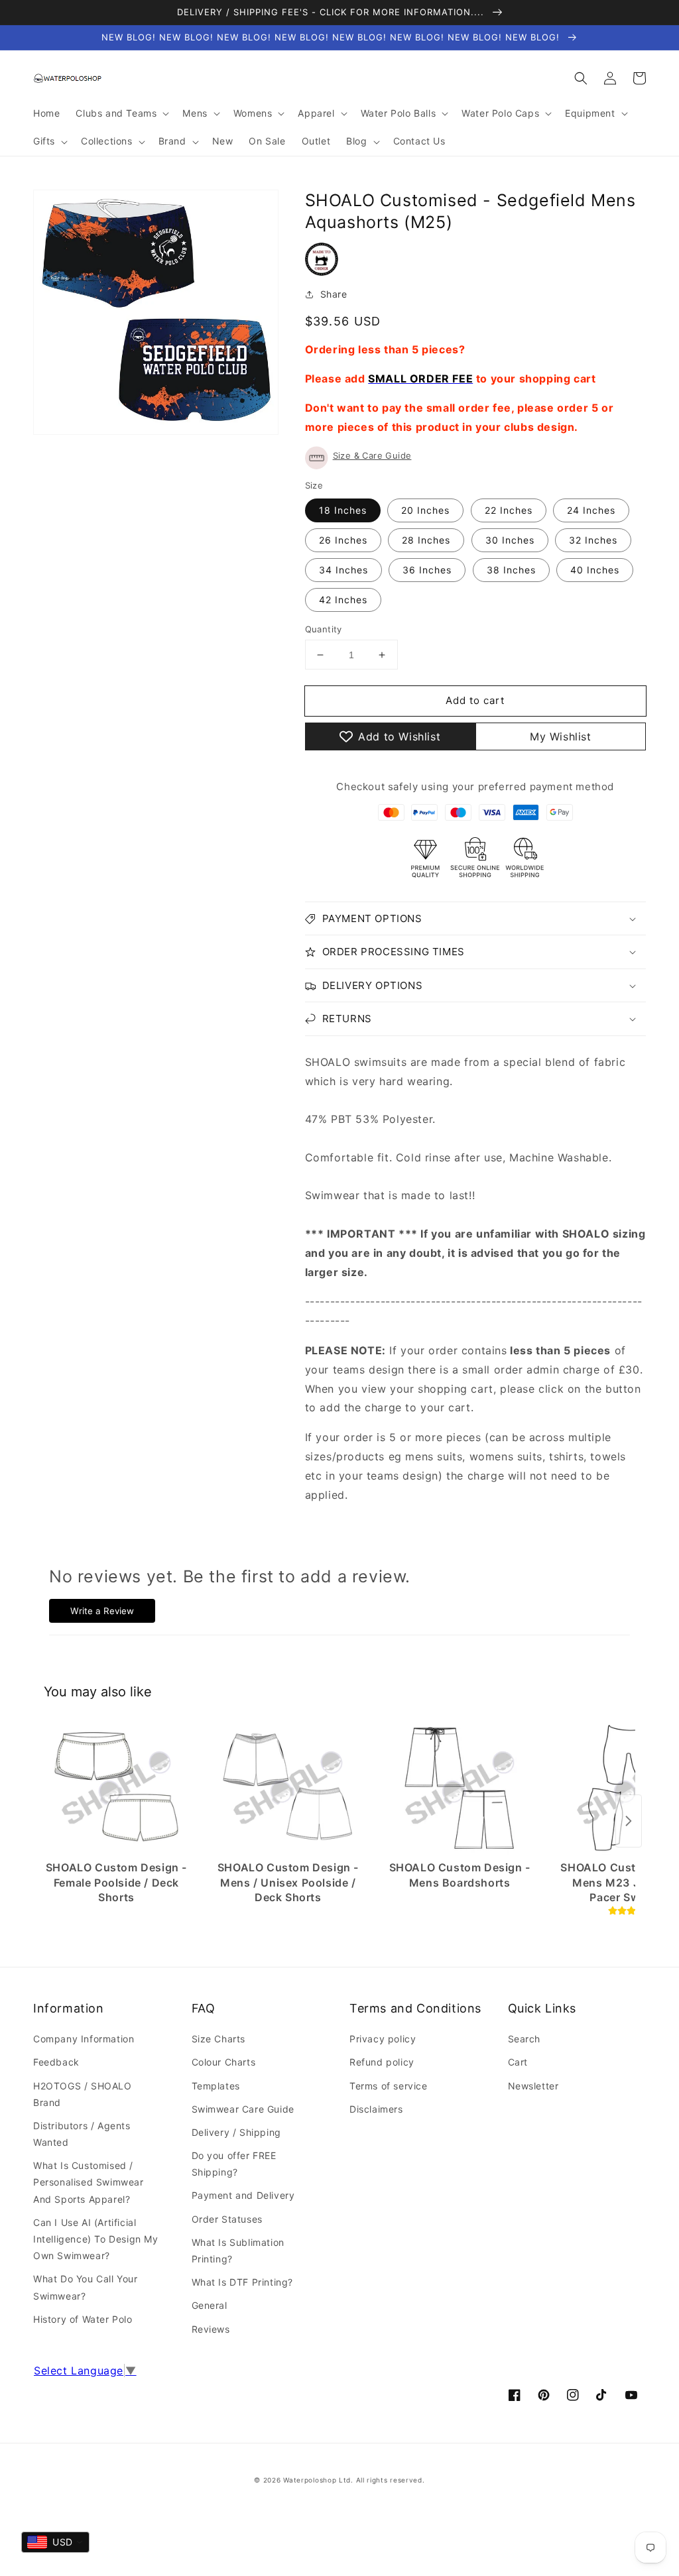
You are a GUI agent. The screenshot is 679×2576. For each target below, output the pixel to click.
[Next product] (629, 1821)
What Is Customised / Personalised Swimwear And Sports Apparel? (89, 2182)
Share (334, 294)
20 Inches (425, 510)
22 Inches (509, 510)
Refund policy (382, 2062)
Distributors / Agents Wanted (82, 2134)
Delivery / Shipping (236, 2132)
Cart (518, 2062)
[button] (581, 78)
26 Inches (343, 540)
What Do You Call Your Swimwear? (86, 2287)
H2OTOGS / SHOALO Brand (83, 2094)
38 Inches (511, 570)
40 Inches (595, 570)
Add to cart (475, 700)
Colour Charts (224, 2062)
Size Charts (219, 2039)
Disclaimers (376, 2109)
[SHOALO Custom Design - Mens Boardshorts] (460, 1788)
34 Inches (343, 570)
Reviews (211, 2329)
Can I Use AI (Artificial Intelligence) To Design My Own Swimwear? (96, 2239)
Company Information (84, 2039)
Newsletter (533, 2086)
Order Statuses (227, 2219)
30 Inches (510, 540)
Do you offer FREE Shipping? (234, 2164)
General (210, 2305)
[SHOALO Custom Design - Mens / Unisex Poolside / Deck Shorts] (288, 1788)
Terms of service (389, 2086)
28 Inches (426, 540)
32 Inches (593, 540)
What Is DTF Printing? (243, 2282)
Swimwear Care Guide (243, 2109)
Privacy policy (383, 2039)
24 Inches (591, 510)
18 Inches (343, 510)
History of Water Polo (83, 2319)
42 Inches (343, 600)
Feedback (56, 2062)
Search (525, 2039)
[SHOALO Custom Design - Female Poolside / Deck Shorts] (116, 1788)
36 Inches (427, 570)
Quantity (324, 629)
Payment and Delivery (243, 2195)
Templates (216, 2086)
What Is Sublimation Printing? (238, 2251)
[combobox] (55, 2542)
